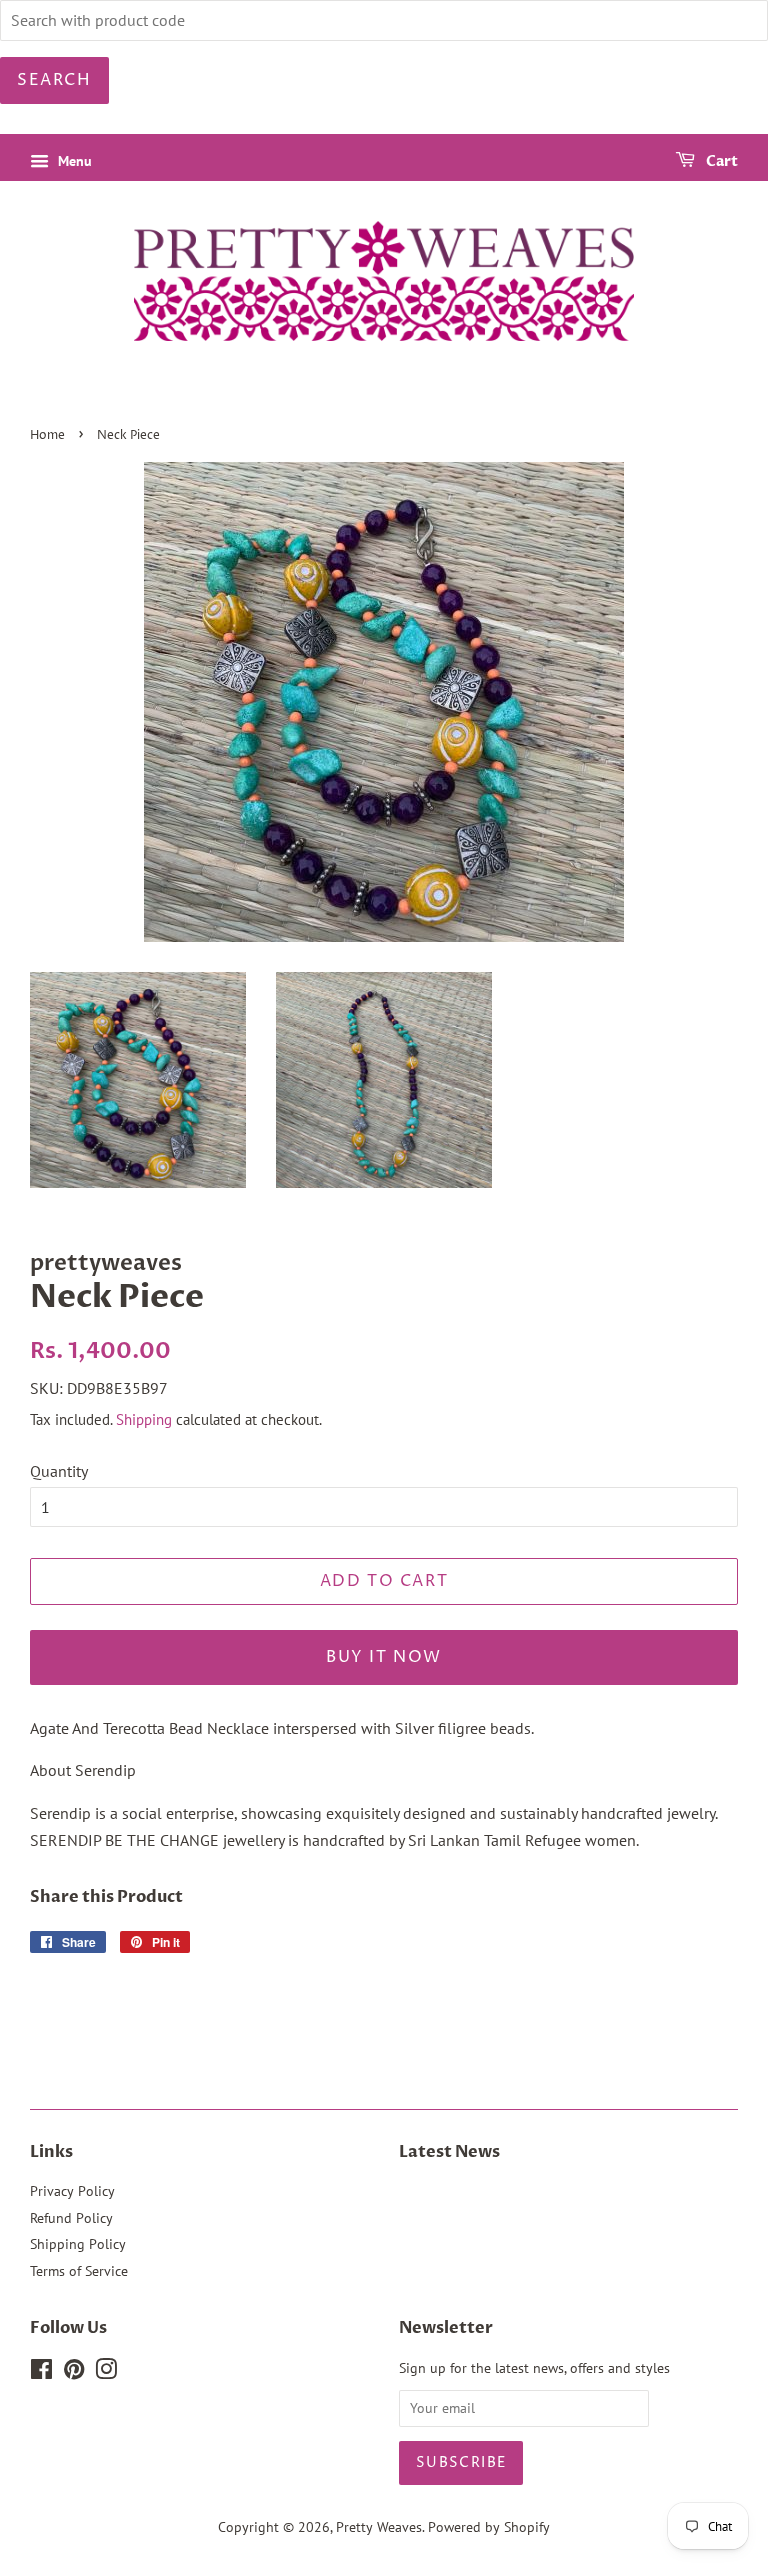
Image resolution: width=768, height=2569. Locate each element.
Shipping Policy (78, 2244)
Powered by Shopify (489, 2527)
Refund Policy (71, 2218)
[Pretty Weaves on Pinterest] (74, 2373)
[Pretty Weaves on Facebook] (41, 2373)
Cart (720, 161)
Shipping (144, 1419)
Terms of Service (79, 2271)
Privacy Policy (72, 2191)
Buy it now (384, 1657)
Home (47, 435)
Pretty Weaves (379, 2527)
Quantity (59, 1471)
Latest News (449, 2152)
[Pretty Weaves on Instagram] (106, 2373)
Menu (73, 161)
